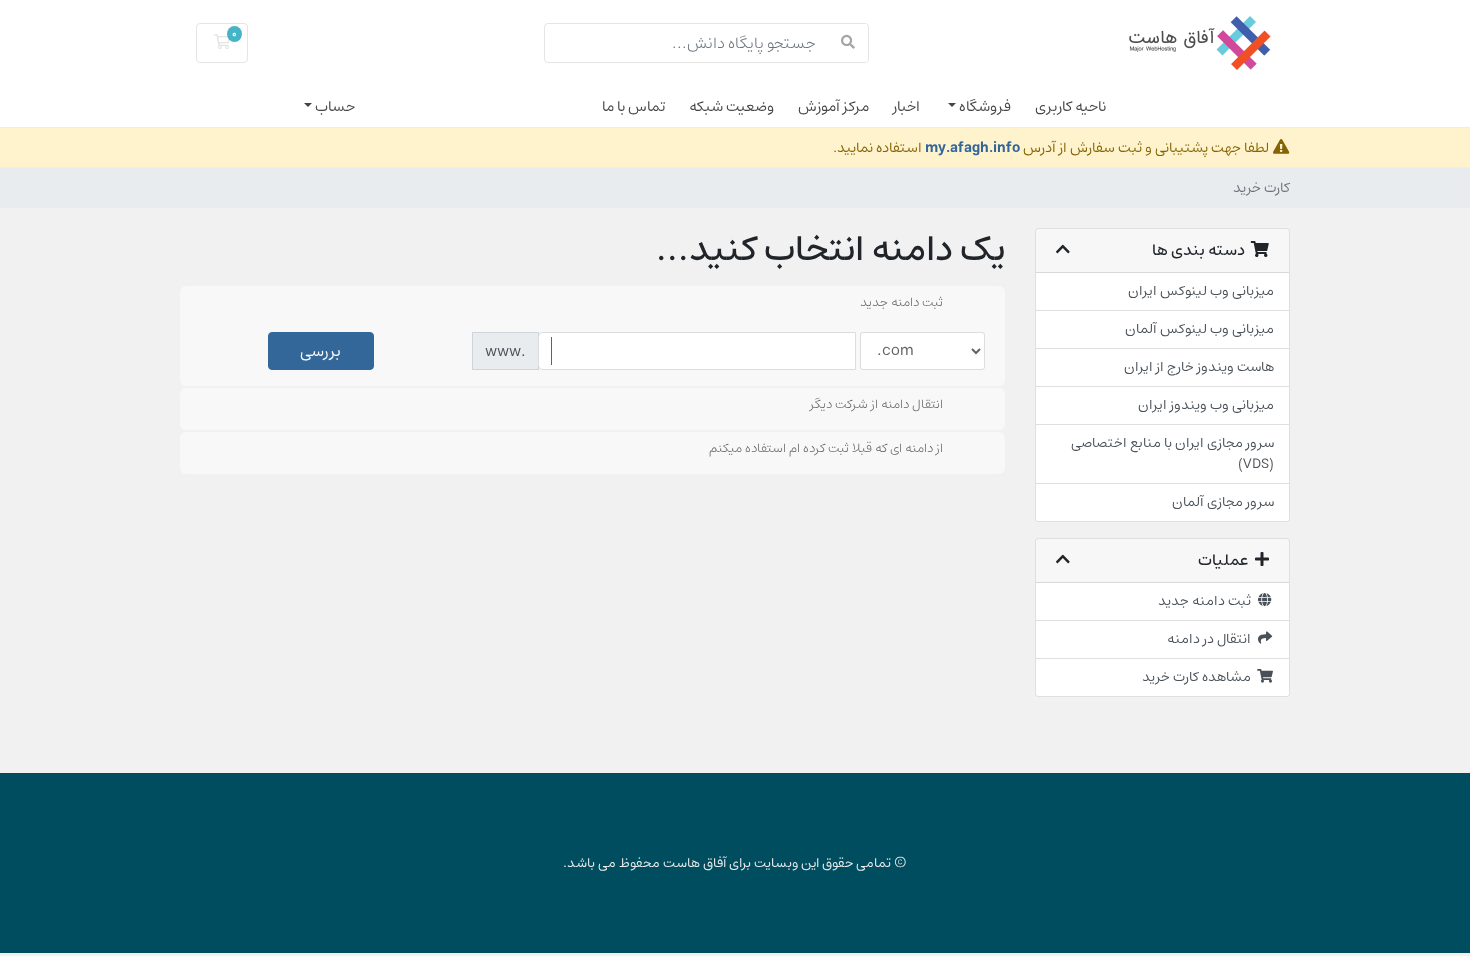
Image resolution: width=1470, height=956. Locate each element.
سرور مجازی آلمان (1223, 502)
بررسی (320, 351)
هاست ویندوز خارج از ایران (1199, 367)
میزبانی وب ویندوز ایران (1206, 405)
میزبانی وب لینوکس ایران (1201, 291)
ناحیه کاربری (1070, 106)
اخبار (906, 106)
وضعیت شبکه (731, 106)
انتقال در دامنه (1212, 639)
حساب (333, 106)
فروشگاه (983, 106)
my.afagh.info (972, 147)
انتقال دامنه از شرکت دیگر (876, 405)
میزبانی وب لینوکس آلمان (1199, 329)
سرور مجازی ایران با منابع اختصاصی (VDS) (1172, 453)
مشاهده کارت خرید (1199, 677)
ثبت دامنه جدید (1207, 601)
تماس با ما (633, 106)
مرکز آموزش (833, 106)
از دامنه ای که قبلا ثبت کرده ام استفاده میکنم (826, 449)
